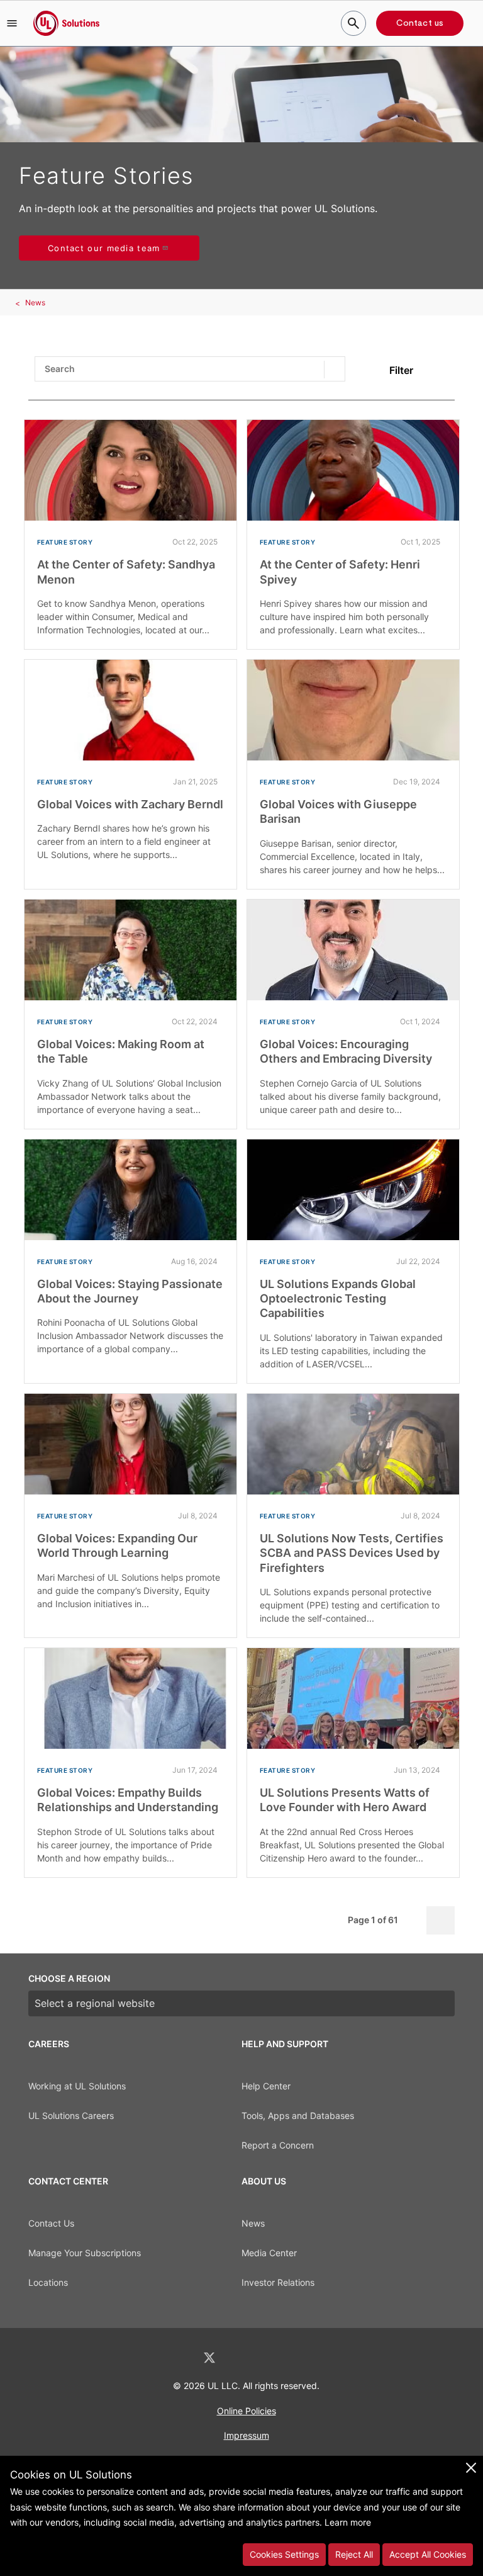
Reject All (354, 2554)
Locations (48, 2282)
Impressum (247, 2435)
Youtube (307, 2358)
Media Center (269, 2253)
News (35, 302)
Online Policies (247, 2411)
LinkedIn (176, 2358)
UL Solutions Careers (71, 2116)
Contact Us (51, 2223)
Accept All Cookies (428, 2554)
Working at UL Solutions (77, 2086)
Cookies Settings (284, 2554)
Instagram (275, 2358)
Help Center (266, 2086)
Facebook (243, 2358)
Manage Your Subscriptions (85, 2253)
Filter (401, 370)
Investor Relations (278, 2282)
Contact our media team (104, 248)
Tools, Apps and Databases (298, 2116)
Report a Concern (278, 2145)
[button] (12, 23)
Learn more (348, 2522)
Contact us (420, 23)
